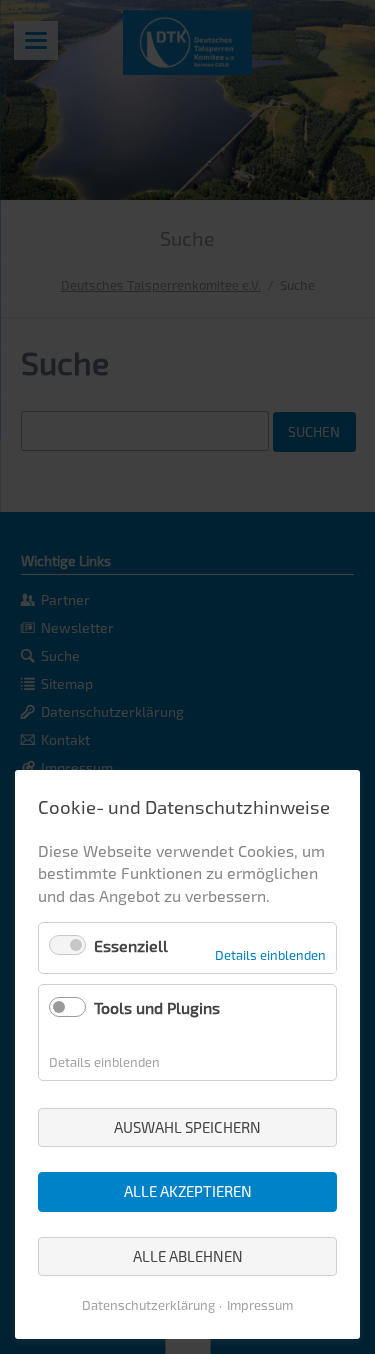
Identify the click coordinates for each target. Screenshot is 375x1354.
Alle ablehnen (188, 1256)
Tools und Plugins (157, 1007)
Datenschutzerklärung (148, 1305)
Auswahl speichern (187, 1127)
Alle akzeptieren (188, 1191)
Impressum (260, 1305)
